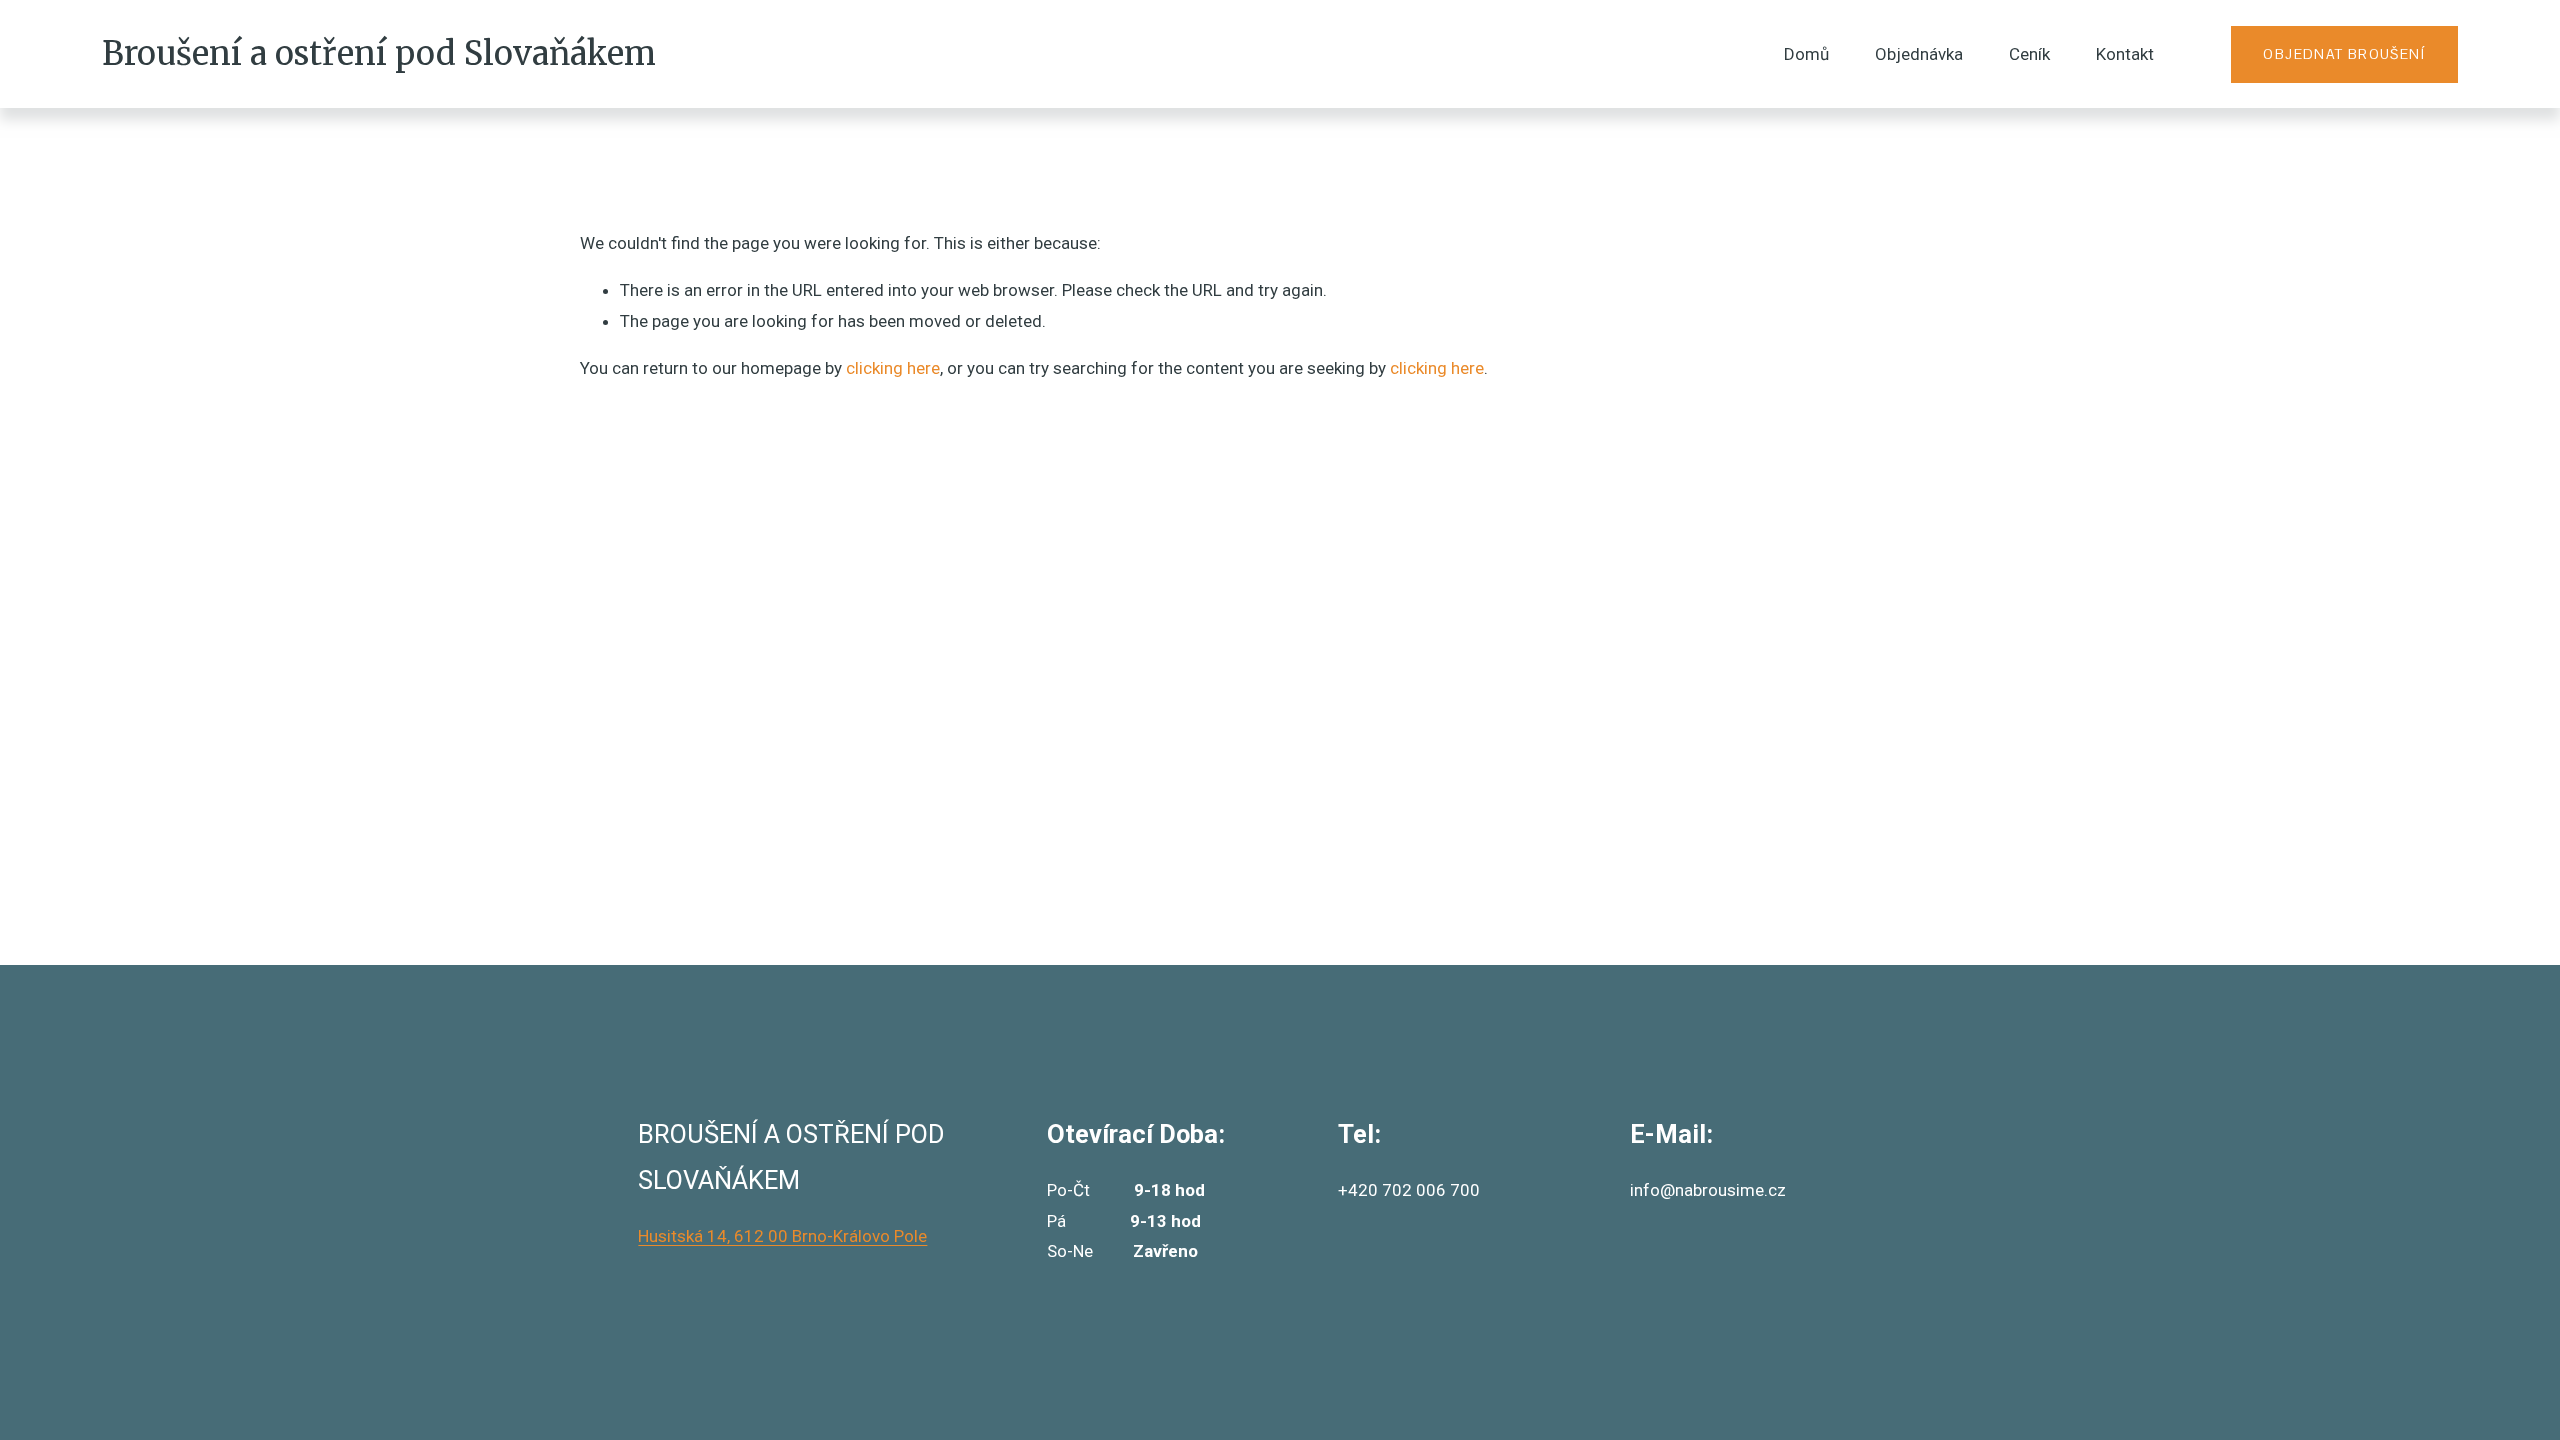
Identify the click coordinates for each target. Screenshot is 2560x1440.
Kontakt (2125, 54)
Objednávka (1919, 54)
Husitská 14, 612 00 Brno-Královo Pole (782, 1236)
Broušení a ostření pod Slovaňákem (379, 53)
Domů (1806, 54)
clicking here (893, 368)
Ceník (2029, 54)
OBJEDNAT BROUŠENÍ (2344, 54)
